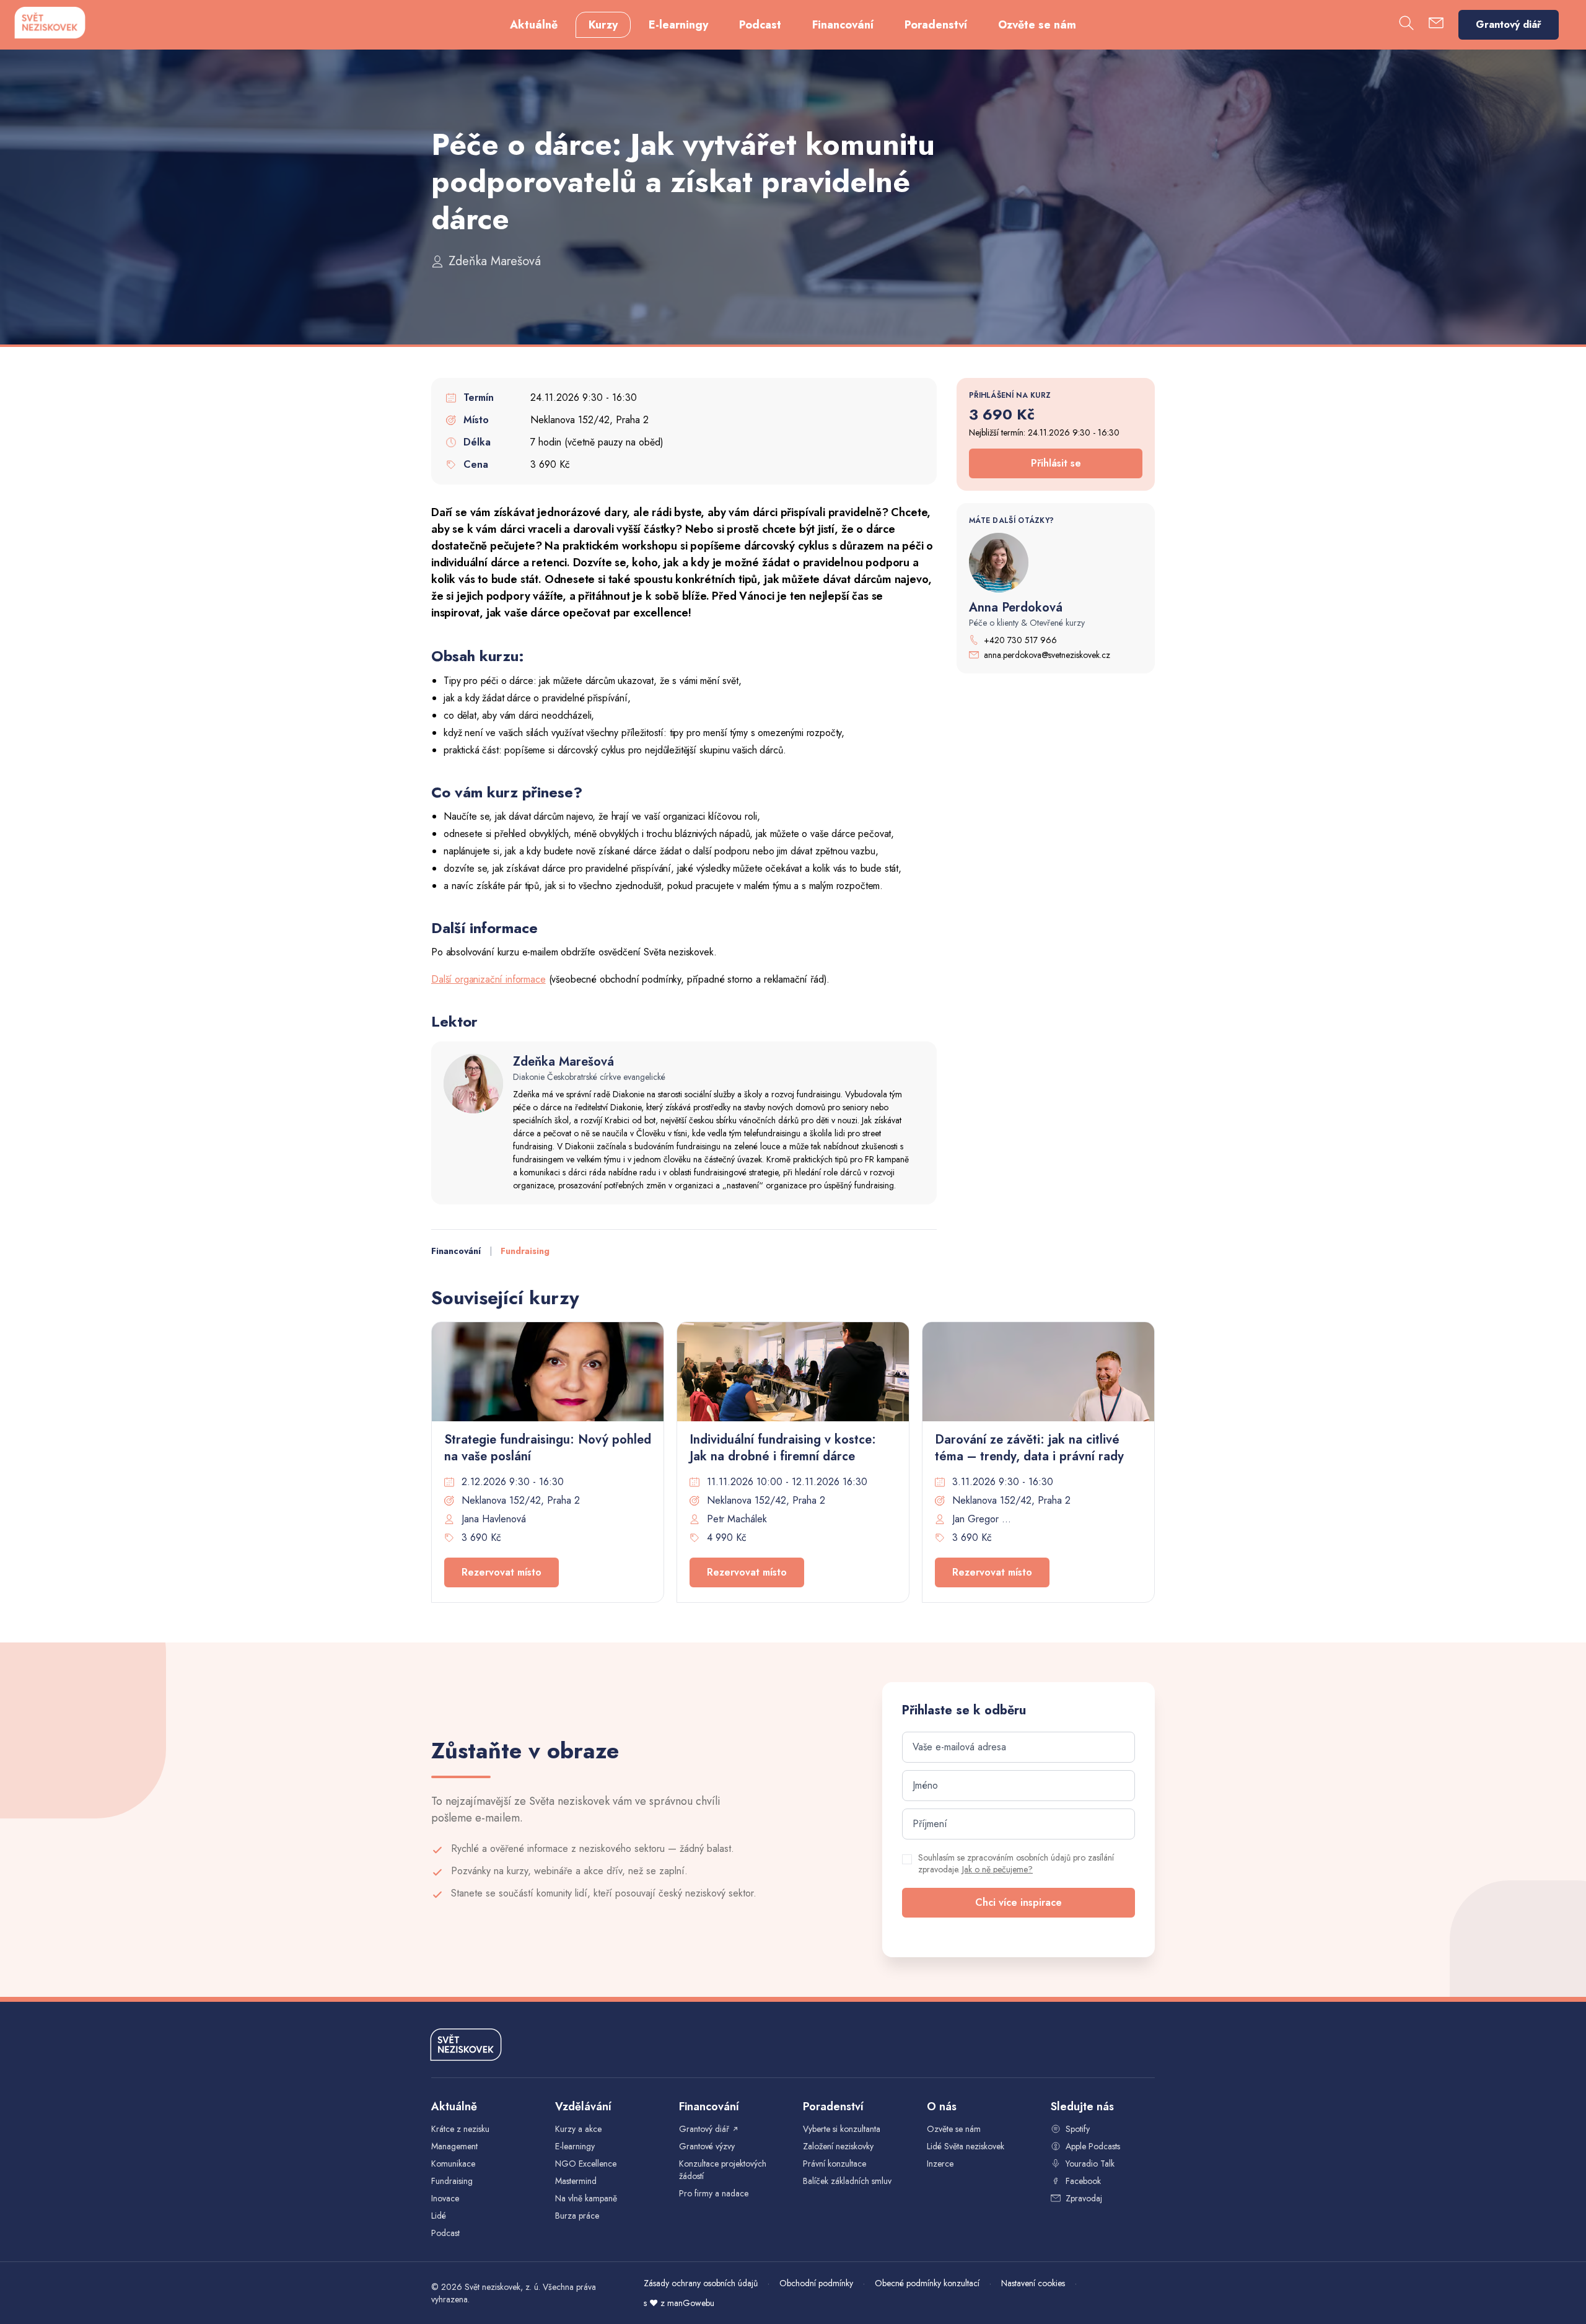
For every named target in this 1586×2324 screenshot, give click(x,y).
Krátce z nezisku (460, 2129)
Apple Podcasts (1093, 2146)
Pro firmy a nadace (714, 2193)
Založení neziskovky (838, 2146)
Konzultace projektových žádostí (723, 2170)
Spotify (1078, 2129)
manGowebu (691, 2303)
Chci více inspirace (1019, 1902)
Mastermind (576, 2181)
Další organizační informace (489, 979)
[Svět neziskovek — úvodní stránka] (50, 23)
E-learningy (678, 25)
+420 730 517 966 (1020, 640)
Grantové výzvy (707, 2146)
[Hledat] (1406, 25)
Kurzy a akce (578, 2129)
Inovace (445, 2198)
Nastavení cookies (1033, 2283)
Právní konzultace (835, 2164)
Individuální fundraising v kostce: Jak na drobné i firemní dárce (783, 1448)
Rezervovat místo (502, 1572)
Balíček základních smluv (847, 2181)
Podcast (760, 25)
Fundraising (525, 1251)
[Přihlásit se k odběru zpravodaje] (1436, 25)
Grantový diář (1509, 24)
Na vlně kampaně (586, 2198)
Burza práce (577, 2216)
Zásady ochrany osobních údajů (701, 2283)
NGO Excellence (586, 2164)
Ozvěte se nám (1037, 25)
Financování (843, 25)
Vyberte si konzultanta (842, 2129)
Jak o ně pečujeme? (997, 1869)
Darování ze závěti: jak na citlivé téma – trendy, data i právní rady (1029, 1448)
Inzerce (940, 2164)
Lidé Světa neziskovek (966, 2146)
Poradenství (936, 25)
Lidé (439, 2216)
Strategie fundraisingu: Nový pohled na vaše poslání (548, 1448)
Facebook (1083, 2181)
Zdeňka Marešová (495, 261)
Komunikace (453, 2164)
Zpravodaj (1084, 2198)
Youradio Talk (1090, 2164)
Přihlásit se (1056, 463)
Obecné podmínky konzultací (927, 2283)
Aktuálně (534, 25)
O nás (942, 2107)
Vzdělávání (583, 2107)
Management (454, 2146)
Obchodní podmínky (816, 2283)
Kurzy (603, 25)
